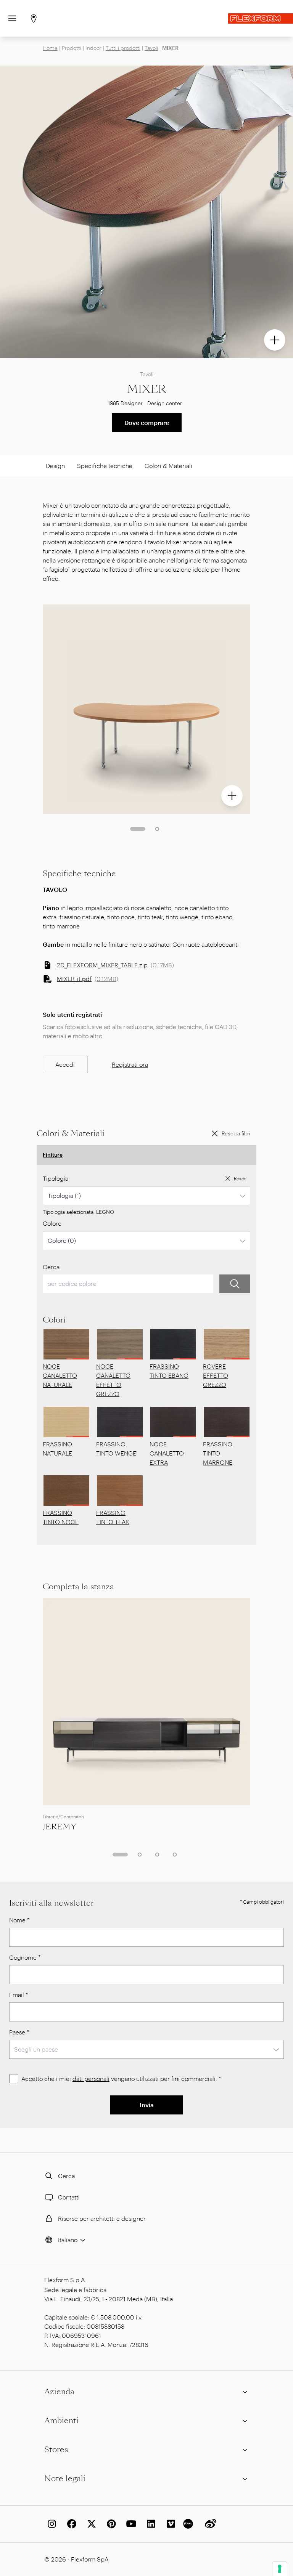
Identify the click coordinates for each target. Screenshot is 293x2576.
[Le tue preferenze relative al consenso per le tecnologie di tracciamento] (280, 2569)
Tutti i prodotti (123, 48)
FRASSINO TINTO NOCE (61, 1517)
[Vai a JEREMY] (146, 1702)
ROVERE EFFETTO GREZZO (216, 1375)
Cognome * (25, 1957)
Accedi (65, 1064)
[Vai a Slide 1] (138, 829)
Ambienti (61, 2421)
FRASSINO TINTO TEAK (113, 1517)
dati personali (91, 2078)
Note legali (65, 2478)
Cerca (51, 1267)
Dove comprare (147, 422)
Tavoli (151, 48)
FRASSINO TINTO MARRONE (218, 1453)
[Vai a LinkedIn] (150, 2524)
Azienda (59, 2392)
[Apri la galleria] (275, 340)
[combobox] (146, 1196)
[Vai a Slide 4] (175, 1855)
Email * (19, 1995)
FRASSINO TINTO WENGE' (117, 1448)
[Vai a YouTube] (130, 2524)
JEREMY (60, 1827)
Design (55, 466)
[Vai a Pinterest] (110, 2524)
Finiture (53, 1155)
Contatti (69, 2197)
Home (50, 48)
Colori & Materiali (168, 466)
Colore (52, 1223)
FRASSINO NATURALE (57, 1448)
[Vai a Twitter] (90, 2524)
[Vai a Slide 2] (157, 829)
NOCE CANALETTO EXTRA (167, 1453)
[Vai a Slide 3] (157, 1855)
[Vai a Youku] (189, 2524)
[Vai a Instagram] (50, 2524)
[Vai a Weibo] (209, 2524)
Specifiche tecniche (105, 466)
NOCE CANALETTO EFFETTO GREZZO (113, 1380)
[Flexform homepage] (261, 18)
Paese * (19, 2032)
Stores (56, 2449)
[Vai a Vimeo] (169, 2524)
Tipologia (56, 1178)
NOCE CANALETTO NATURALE (60, 1375)
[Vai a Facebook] (70, 2524)
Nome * (19, 1920)
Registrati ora (130, 1064)
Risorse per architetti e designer (102, 2218)
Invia (147, 2105)
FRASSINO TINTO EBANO (169, 1371)
